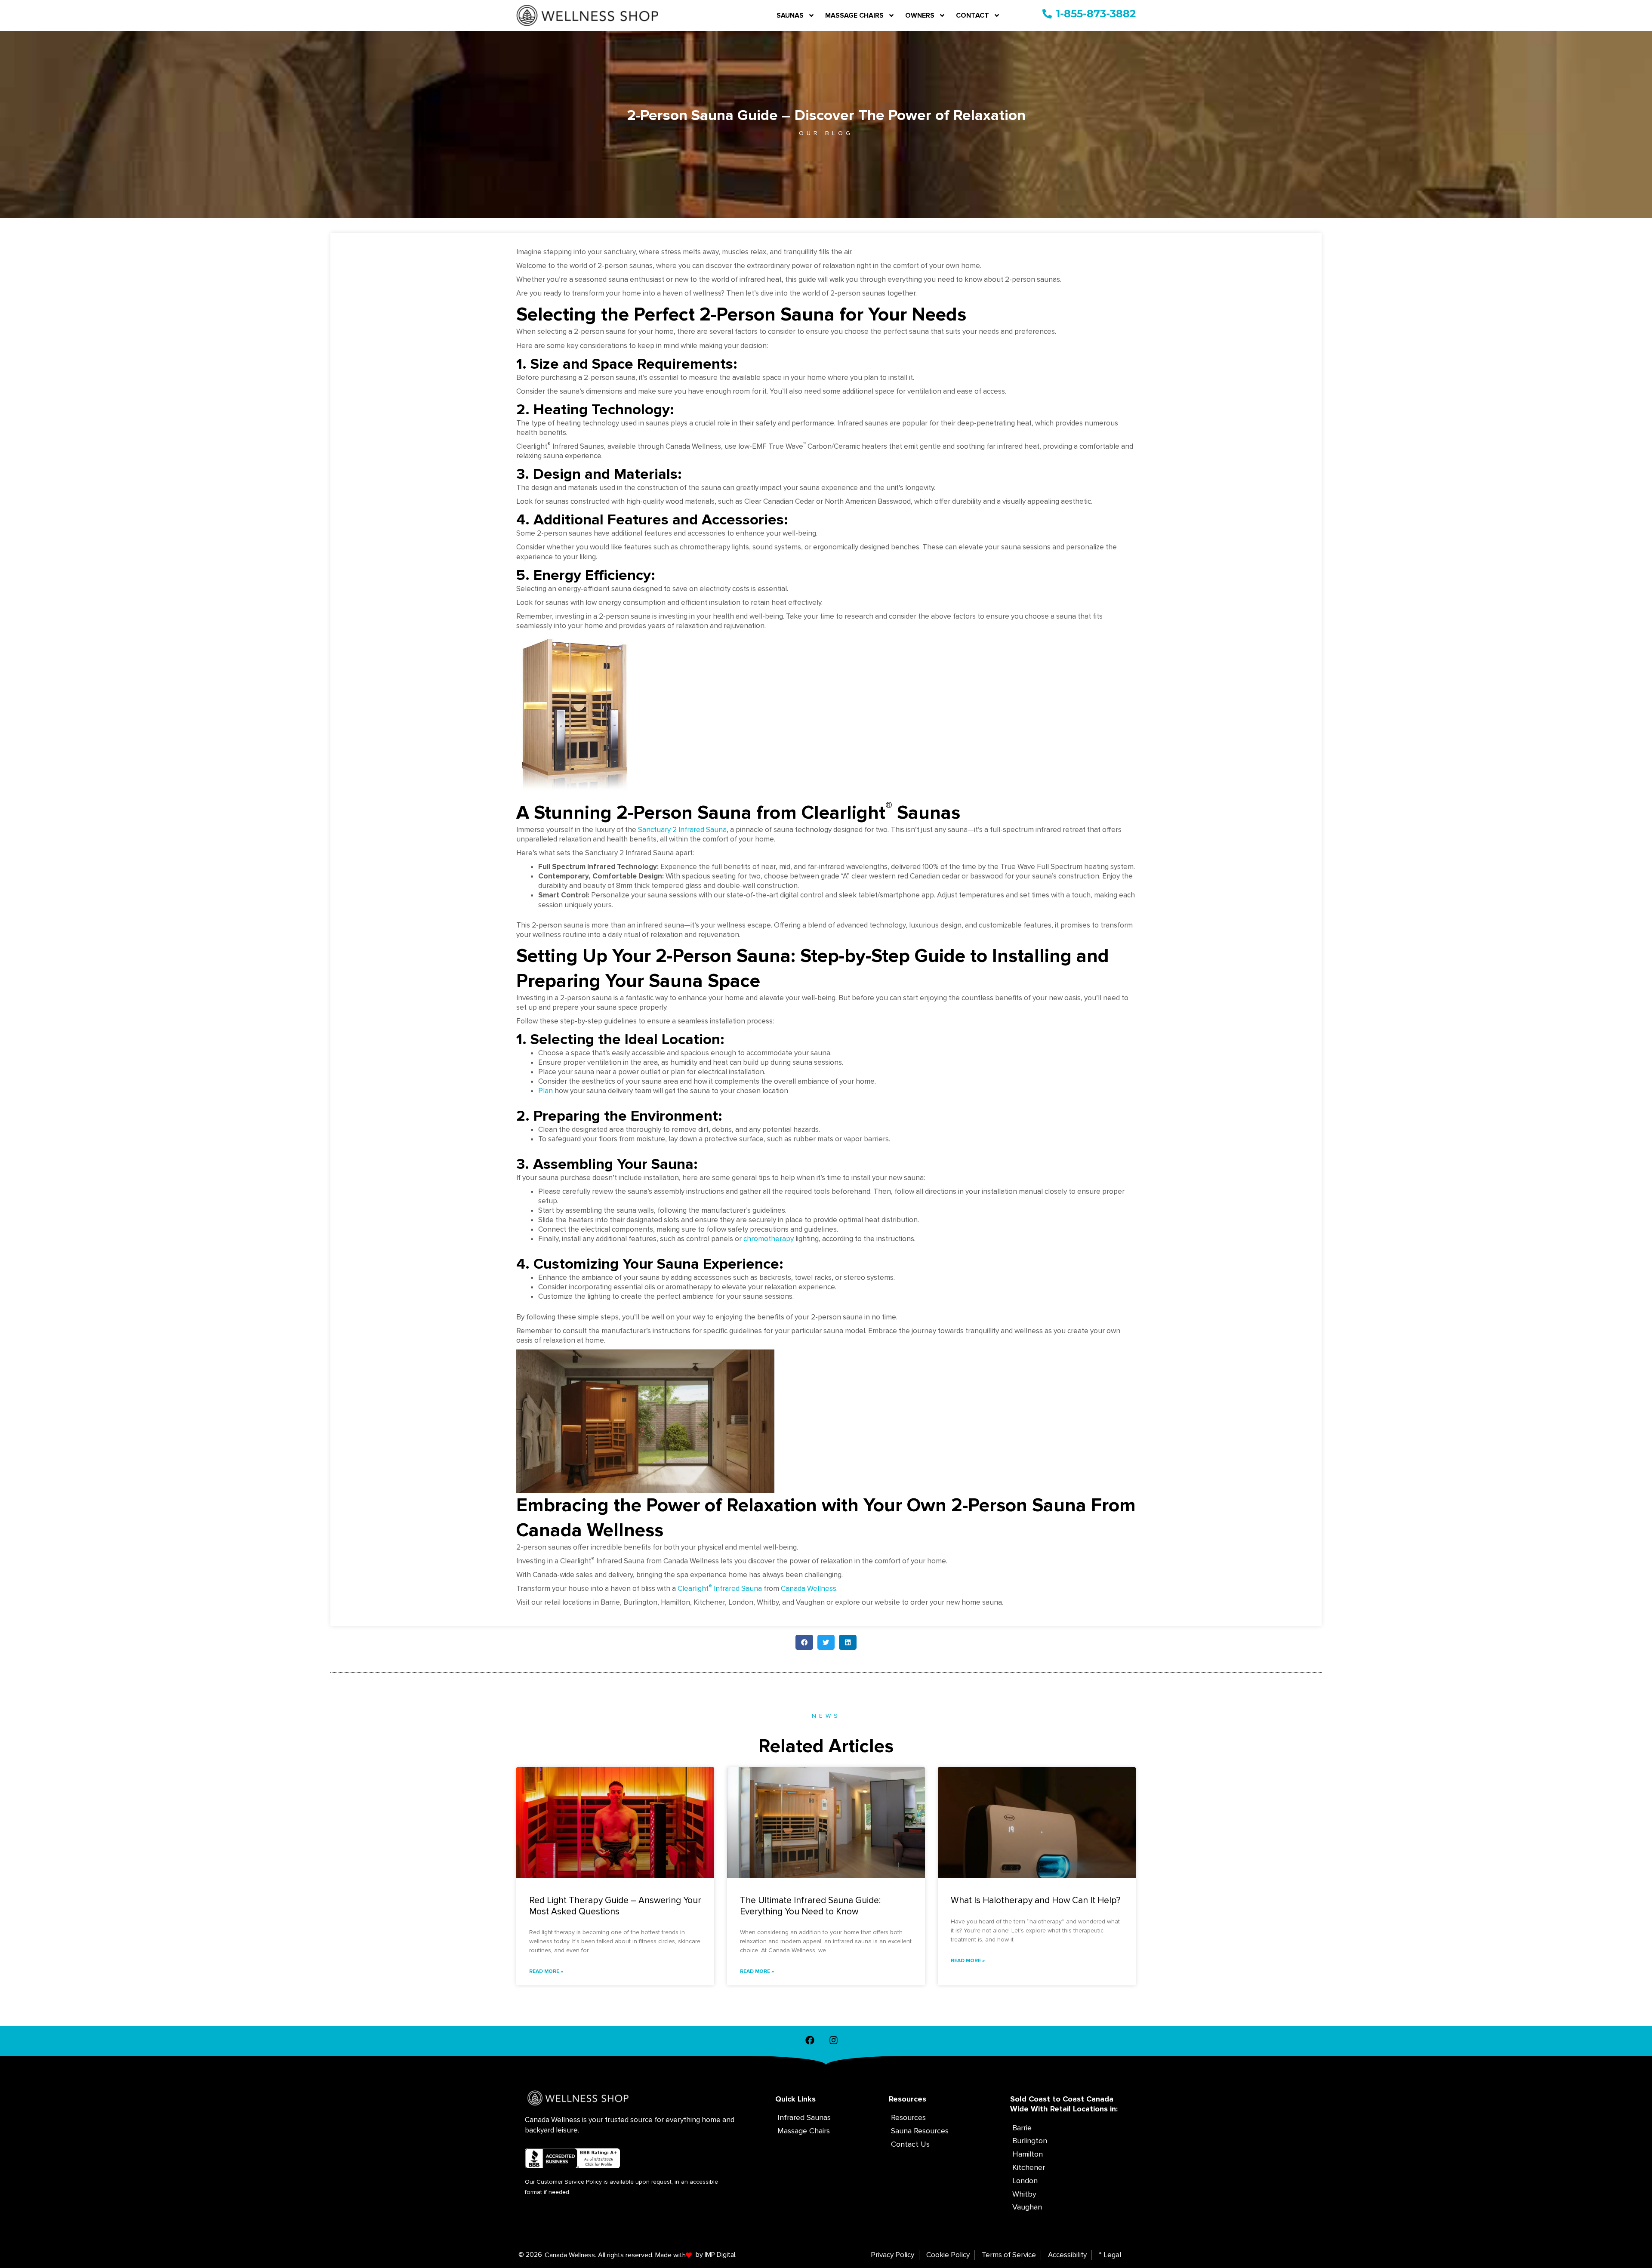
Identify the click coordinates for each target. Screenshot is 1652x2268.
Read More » (546, 1971)
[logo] (587, 15)
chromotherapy (769, 1239)
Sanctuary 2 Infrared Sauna (682, 830)
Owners (920, 15)
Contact (972, 15)
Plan (546, 1091)
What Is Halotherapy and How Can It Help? (1036, 1900)
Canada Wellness (809, 1589)
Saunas (790, 15)
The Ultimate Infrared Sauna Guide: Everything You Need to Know (810, 1906)
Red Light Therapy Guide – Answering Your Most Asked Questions (615, 1906)
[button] (804, 1642)
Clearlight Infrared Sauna (720, 1589)
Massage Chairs (854, 15)
